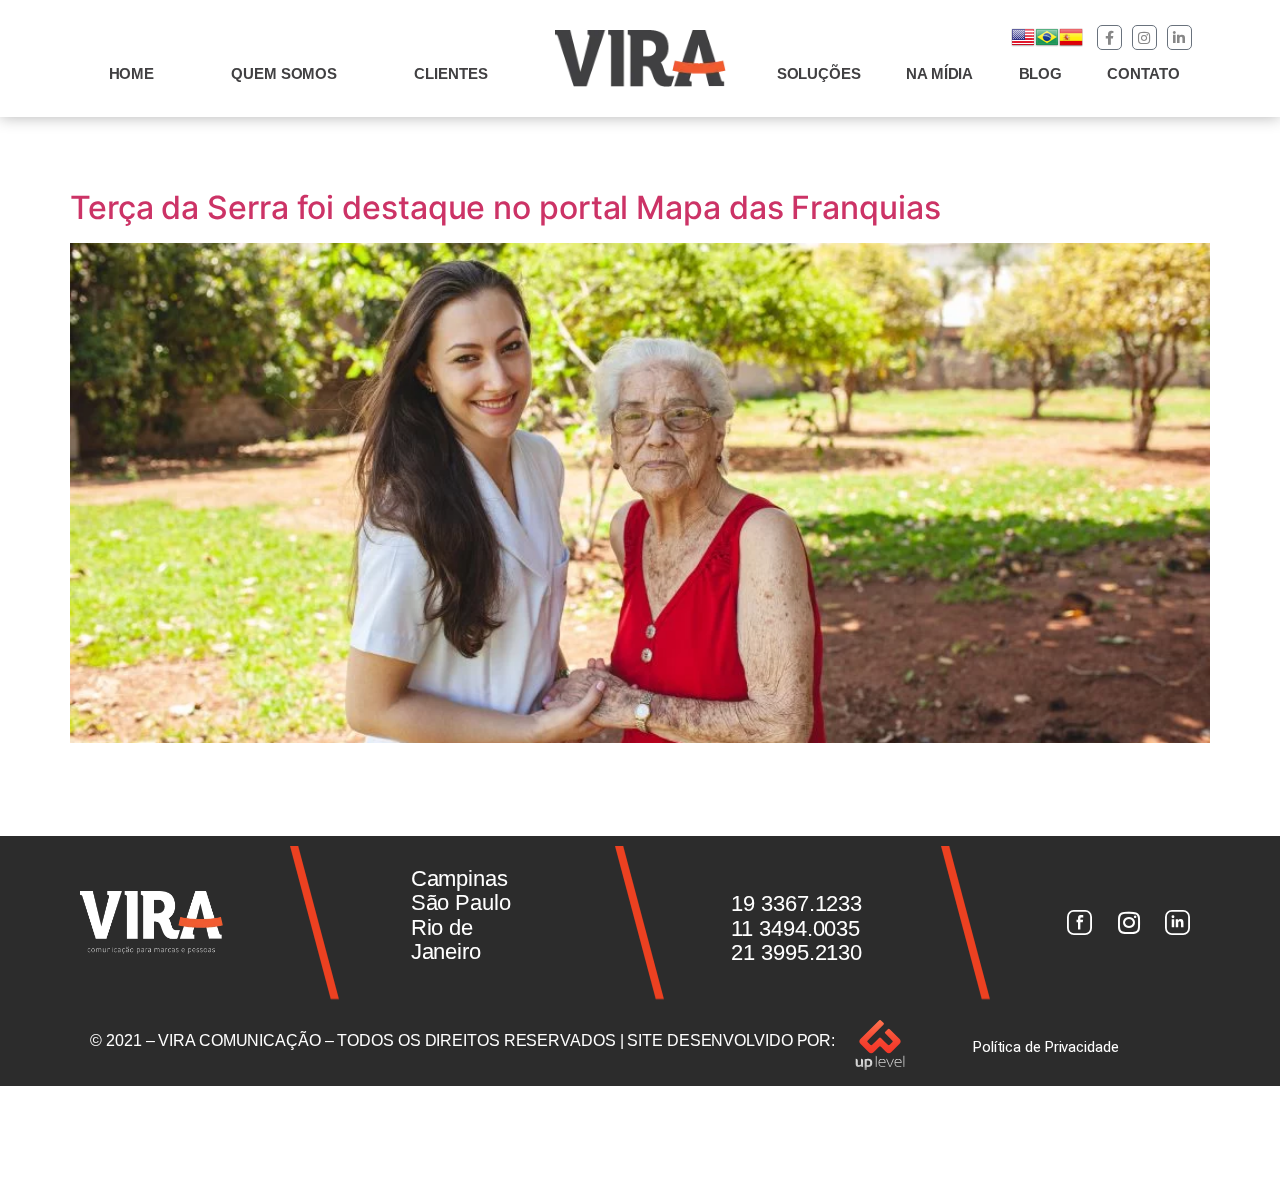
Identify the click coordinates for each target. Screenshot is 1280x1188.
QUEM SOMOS (284, 73)
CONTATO (1143, 73)
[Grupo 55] (1079, 923)
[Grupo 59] (1178, 923)
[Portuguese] (1047, 43)
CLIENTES (450, 73)
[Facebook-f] (1109, 37)
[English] (1023, 43)
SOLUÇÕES (819, 73)
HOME (132, 73)
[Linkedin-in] (1179, 37)
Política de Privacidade (1046, 1047)
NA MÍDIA (939, 73)
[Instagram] (1144, 37)
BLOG (1041, 73)
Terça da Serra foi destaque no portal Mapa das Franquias (505, 207)
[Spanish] (1071, 43)
